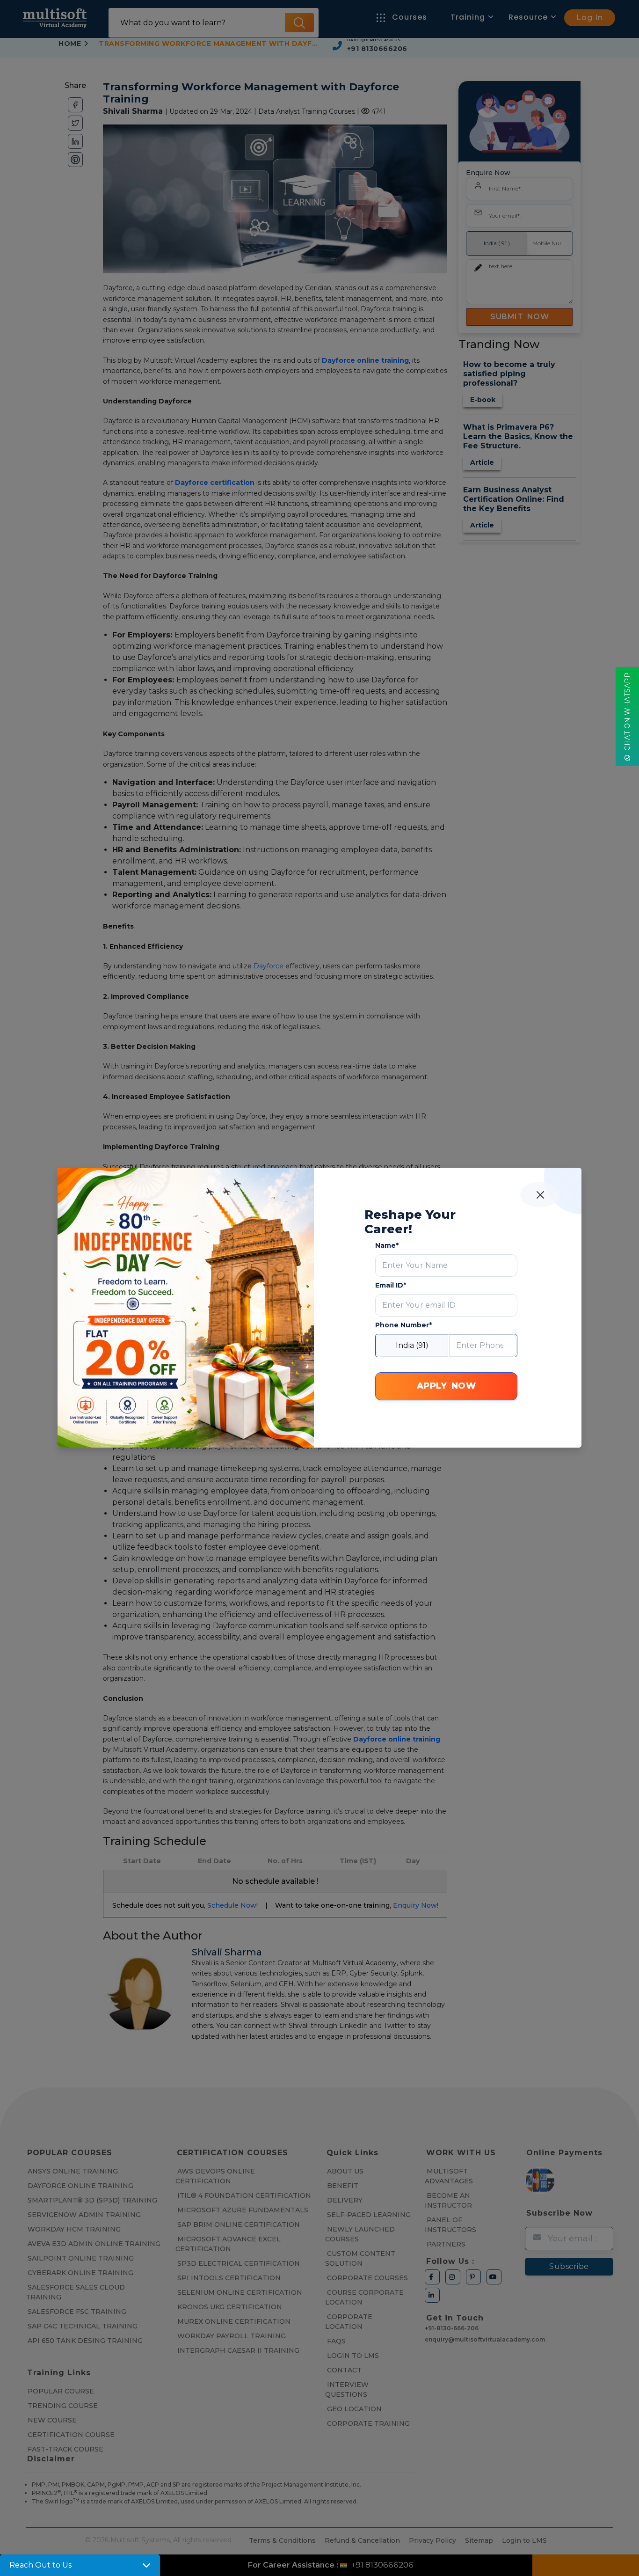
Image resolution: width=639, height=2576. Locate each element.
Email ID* (391, 1285)
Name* (387, 1245)
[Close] (540, 1195)
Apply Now (447, 1386)
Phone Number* (403, 1325)
